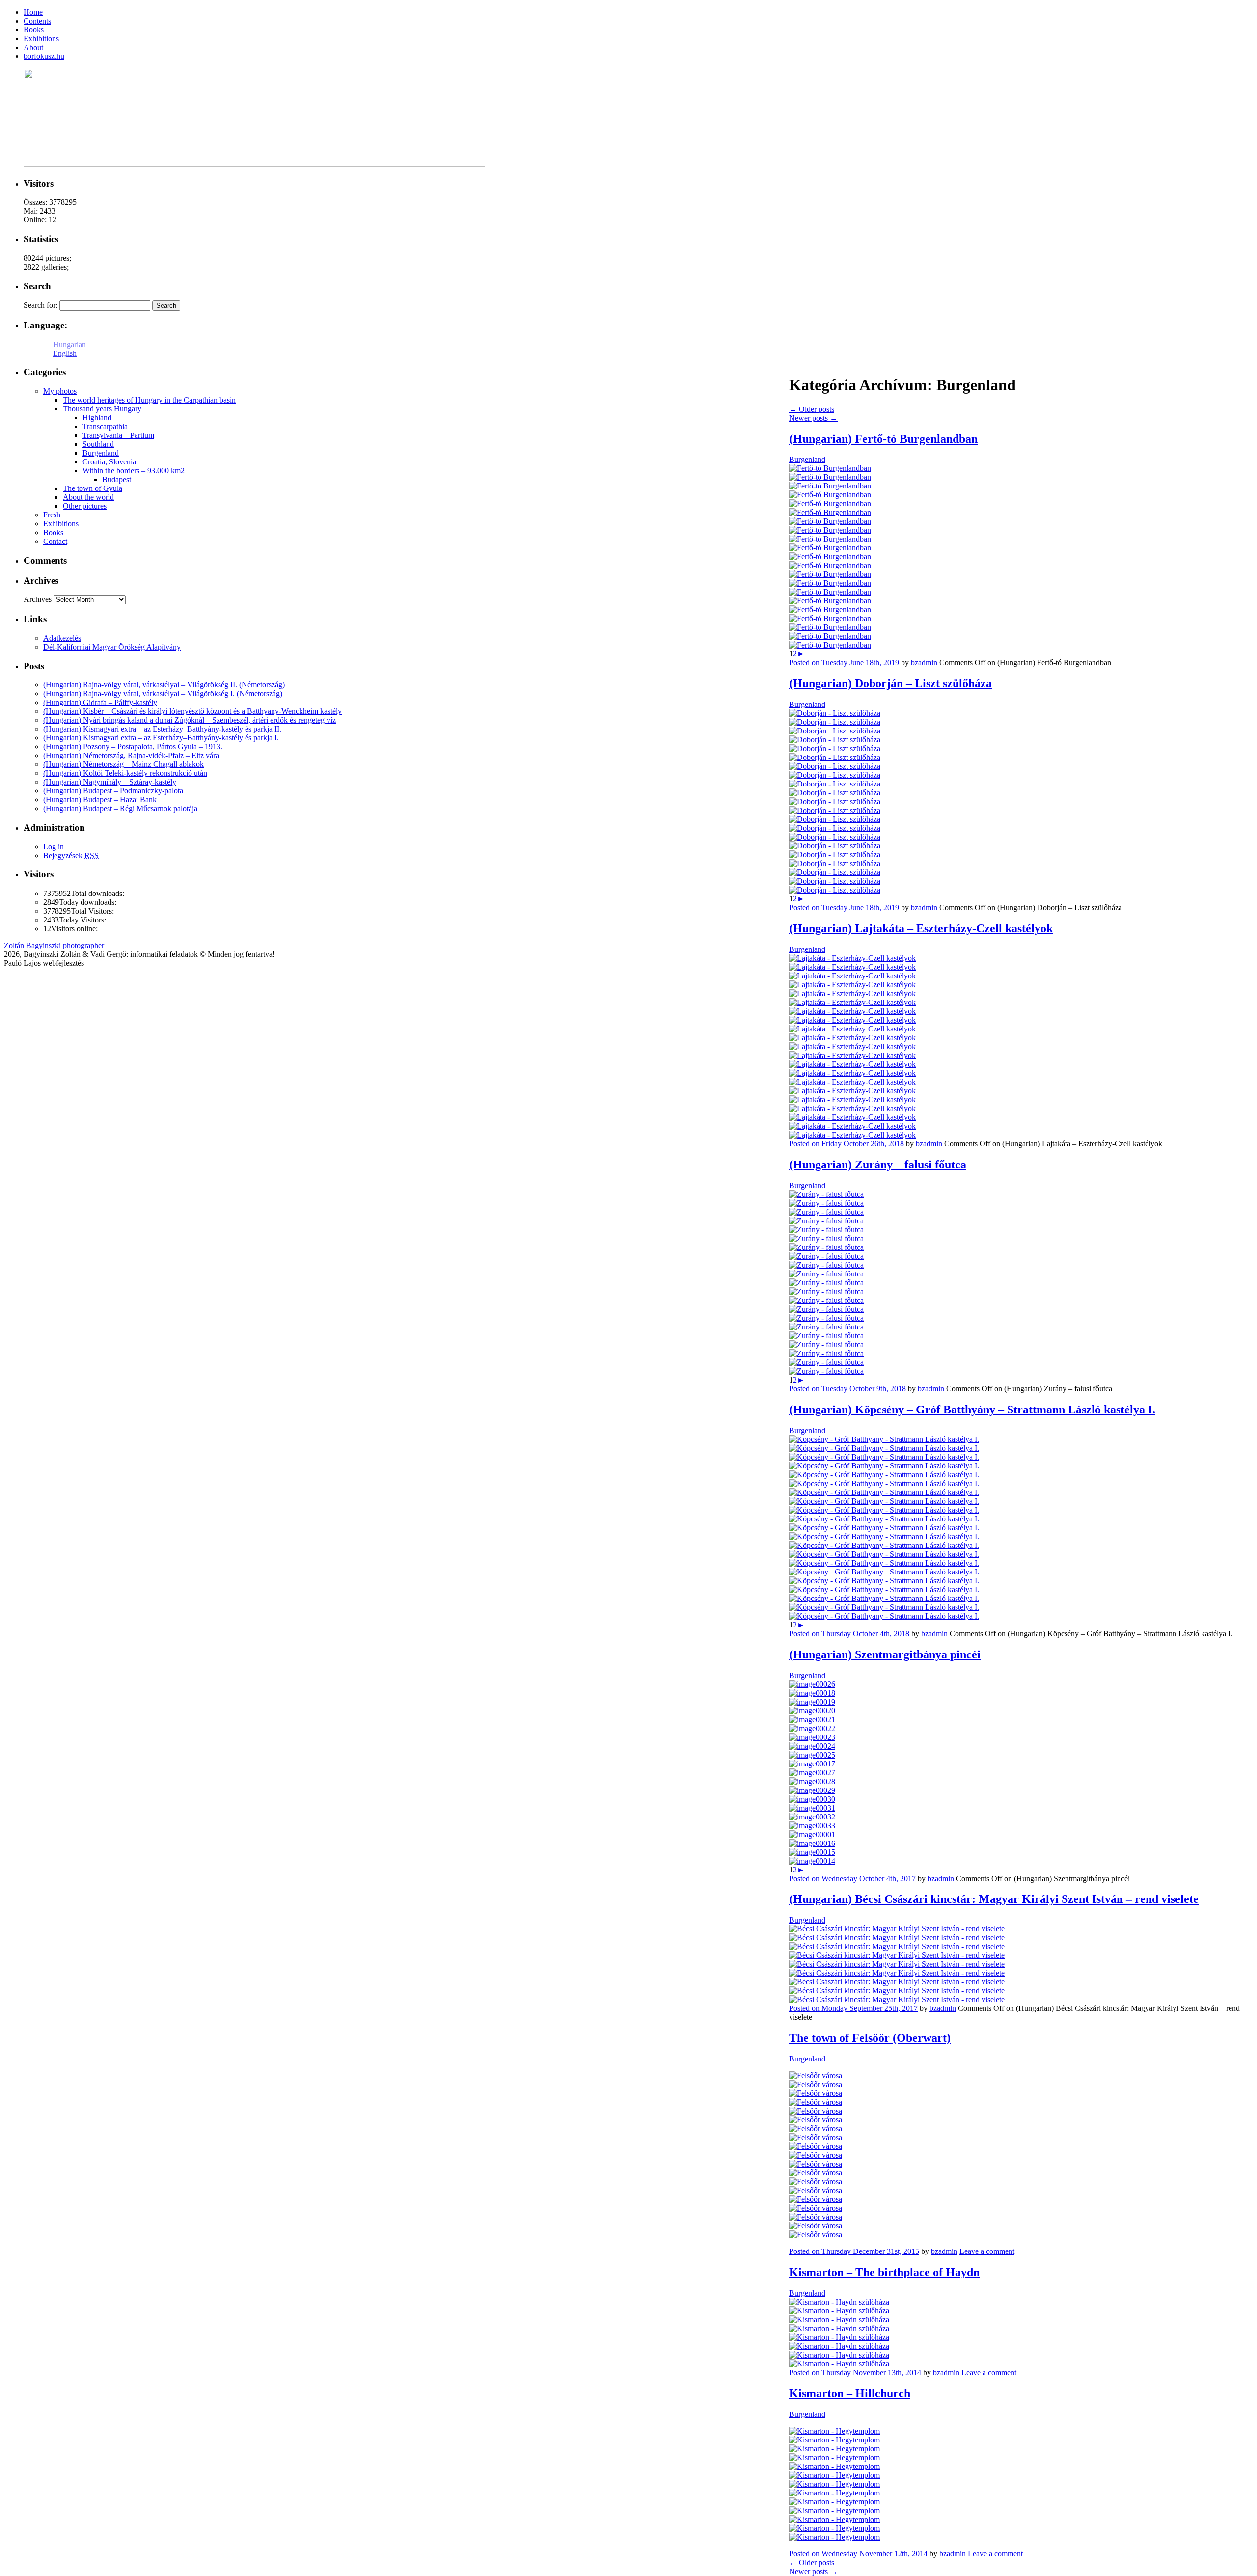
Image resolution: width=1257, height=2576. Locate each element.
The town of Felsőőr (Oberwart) (870, 2038)
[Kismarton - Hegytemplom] (834, 2431)
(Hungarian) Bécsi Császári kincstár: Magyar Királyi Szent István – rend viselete (994, 1899)
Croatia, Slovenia (109, 462)
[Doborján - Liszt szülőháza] (835, 713)
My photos (60, 391)
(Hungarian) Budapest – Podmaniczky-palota (113, 791)
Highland (97, 418)
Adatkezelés (62, 638)
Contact (55, 541)
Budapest (117, 479)
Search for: (41, 305)
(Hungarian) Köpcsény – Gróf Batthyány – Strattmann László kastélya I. (972, 1410)
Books (53, 532)
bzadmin (924, 663)
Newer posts (813, 418)
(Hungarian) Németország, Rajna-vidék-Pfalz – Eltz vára (131, 755)
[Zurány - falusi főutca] (826, 1194)
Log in (54, 847)
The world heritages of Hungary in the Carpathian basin (149, 400)
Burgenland (807, 459)
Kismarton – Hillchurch (850, 2393)
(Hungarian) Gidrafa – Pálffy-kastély (100, 702)
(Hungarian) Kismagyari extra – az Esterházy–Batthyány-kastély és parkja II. (162, 729)
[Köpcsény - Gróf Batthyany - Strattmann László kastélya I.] (884, 1439)
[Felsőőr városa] (816, 2075)
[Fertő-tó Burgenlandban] (830, 468)
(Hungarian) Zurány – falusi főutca (878, 1165)
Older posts (812, 409)
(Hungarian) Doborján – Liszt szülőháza (890, 683)
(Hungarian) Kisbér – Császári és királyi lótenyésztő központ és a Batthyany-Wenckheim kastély (192, 711)
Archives (38, 599)
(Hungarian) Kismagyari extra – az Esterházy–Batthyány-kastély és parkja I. (161, 738)
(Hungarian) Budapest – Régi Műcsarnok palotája (120, 808)
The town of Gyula (93, 488)
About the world (88, 497)
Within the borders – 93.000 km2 (134, 471)
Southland (98, 444)
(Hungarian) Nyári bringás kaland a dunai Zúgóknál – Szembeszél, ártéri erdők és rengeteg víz (190, 720)
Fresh (52, 515)
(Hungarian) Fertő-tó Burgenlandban (883, 439)
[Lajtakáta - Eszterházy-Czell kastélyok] (852, 958)
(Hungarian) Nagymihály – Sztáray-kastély (110, 782)
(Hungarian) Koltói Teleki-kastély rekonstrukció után (125, 773)
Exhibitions (61, 524)
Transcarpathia (105, 426)
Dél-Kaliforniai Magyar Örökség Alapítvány (112, 647)
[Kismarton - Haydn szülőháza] (839, 2302)
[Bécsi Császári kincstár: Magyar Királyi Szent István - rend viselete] (897, 1929)
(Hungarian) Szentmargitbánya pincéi (885, 1654)
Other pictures (85, 506)
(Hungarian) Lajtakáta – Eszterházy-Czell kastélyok (921, 928)
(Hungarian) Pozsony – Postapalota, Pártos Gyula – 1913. (133, 746)
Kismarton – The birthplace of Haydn (884, 2272)
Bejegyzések (71, 855)
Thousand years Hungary (102, 409)
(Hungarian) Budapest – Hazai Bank (100, 800)
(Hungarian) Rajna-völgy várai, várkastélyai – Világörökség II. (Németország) (164, 685)
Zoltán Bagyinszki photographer (54, 945)
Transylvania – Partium (118, 435)
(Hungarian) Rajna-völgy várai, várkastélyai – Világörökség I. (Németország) (163, 693)
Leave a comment (987, 2251)
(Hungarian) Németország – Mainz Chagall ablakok (123, 764)
